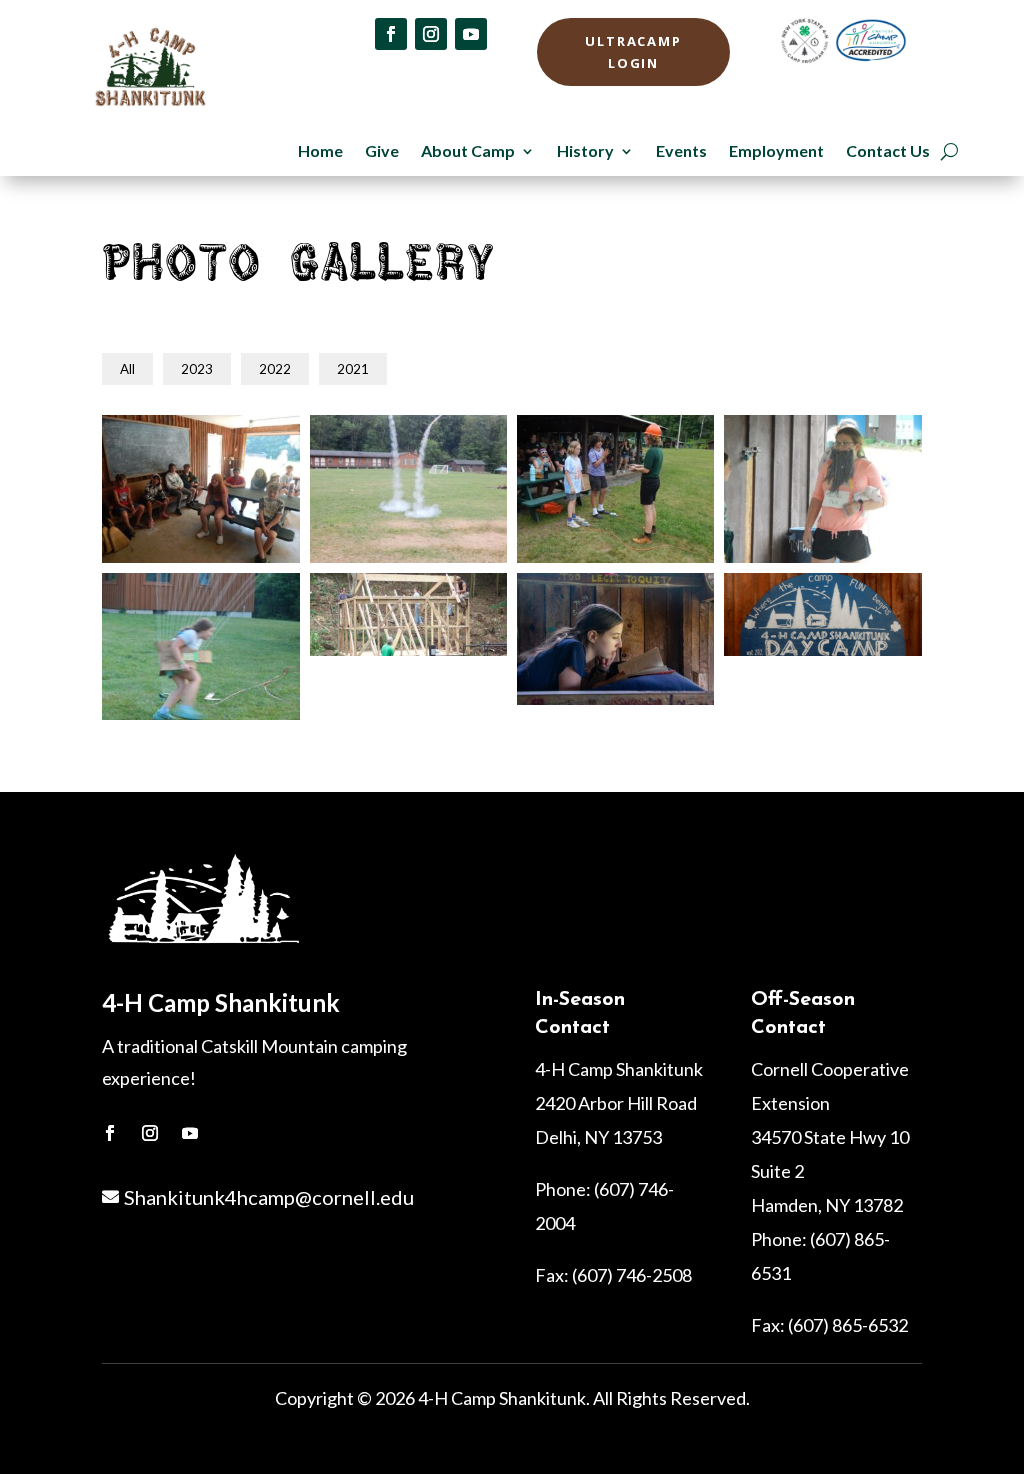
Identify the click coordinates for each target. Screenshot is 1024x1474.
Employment (776, 152)
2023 (197, 369)
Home (320, 152)
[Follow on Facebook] (391, 34)
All (127, 369)
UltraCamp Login (633, 52)
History (585, 152)
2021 (353, 369)
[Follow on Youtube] (471, 34)
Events (681, 152)
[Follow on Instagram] (431, 34)
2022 (275, 369)
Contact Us (888, 152)
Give (382, 152)
